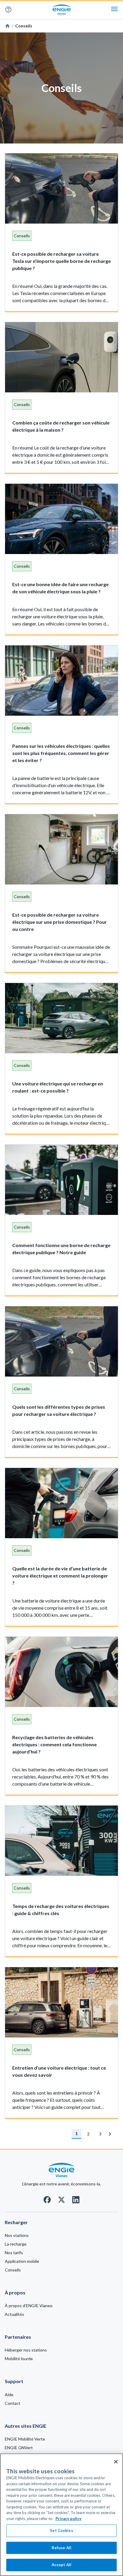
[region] (61, 2515)
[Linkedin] (76, 2202)
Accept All (61, 2565)
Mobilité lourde (19, 2359)
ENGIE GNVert (19, 2448)
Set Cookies (61, 2530)
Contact (13, 2403)
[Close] (116, 2462)
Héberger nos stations (26, 2350)
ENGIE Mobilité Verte (25, 2439)
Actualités (14, 2314)
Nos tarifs (14, 2253)
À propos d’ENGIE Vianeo (29, 2306)
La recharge (16, 2244)
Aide (11, 10)
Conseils (13, 2270)
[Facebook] (47, 2202)
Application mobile (22, 2261)
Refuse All (61, 2548)
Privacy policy (69, 2519)
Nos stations (17, 2235)
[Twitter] (61, 2202)
